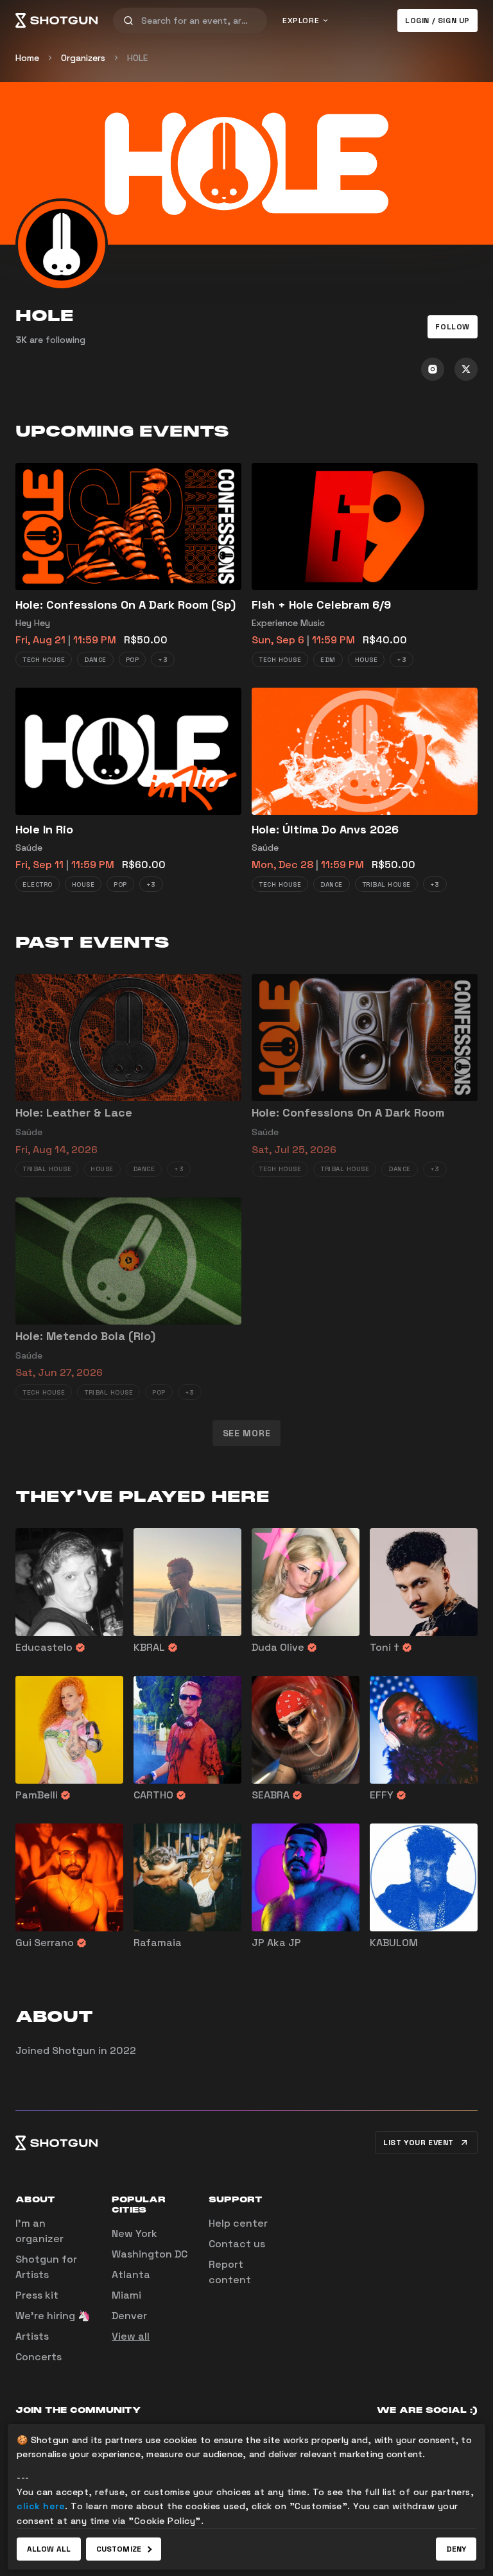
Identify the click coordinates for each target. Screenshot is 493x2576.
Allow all (49, 2549)
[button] (453, 327)
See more (247, 1433)
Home (27, 58)
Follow (453, 327)
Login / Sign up (437, 21)
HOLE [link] (137, 58)
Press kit (37, 2295)
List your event (419, 2143)
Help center (238, 2223)
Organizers (83, 58)
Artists (32, 2336)
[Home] (56, 21)
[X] (466, 369)
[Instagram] (433, 369)
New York (134, 2233)
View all (131, 2336)
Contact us (237, 2244)
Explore (301, 21)
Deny (456, 2549)
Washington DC (150, 2254)
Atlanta (131, 2275)
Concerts (39, 2357)
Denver (129, 2316)
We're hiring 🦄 (53, 2316)
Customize (119, 2549)
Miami (126, 2295)
